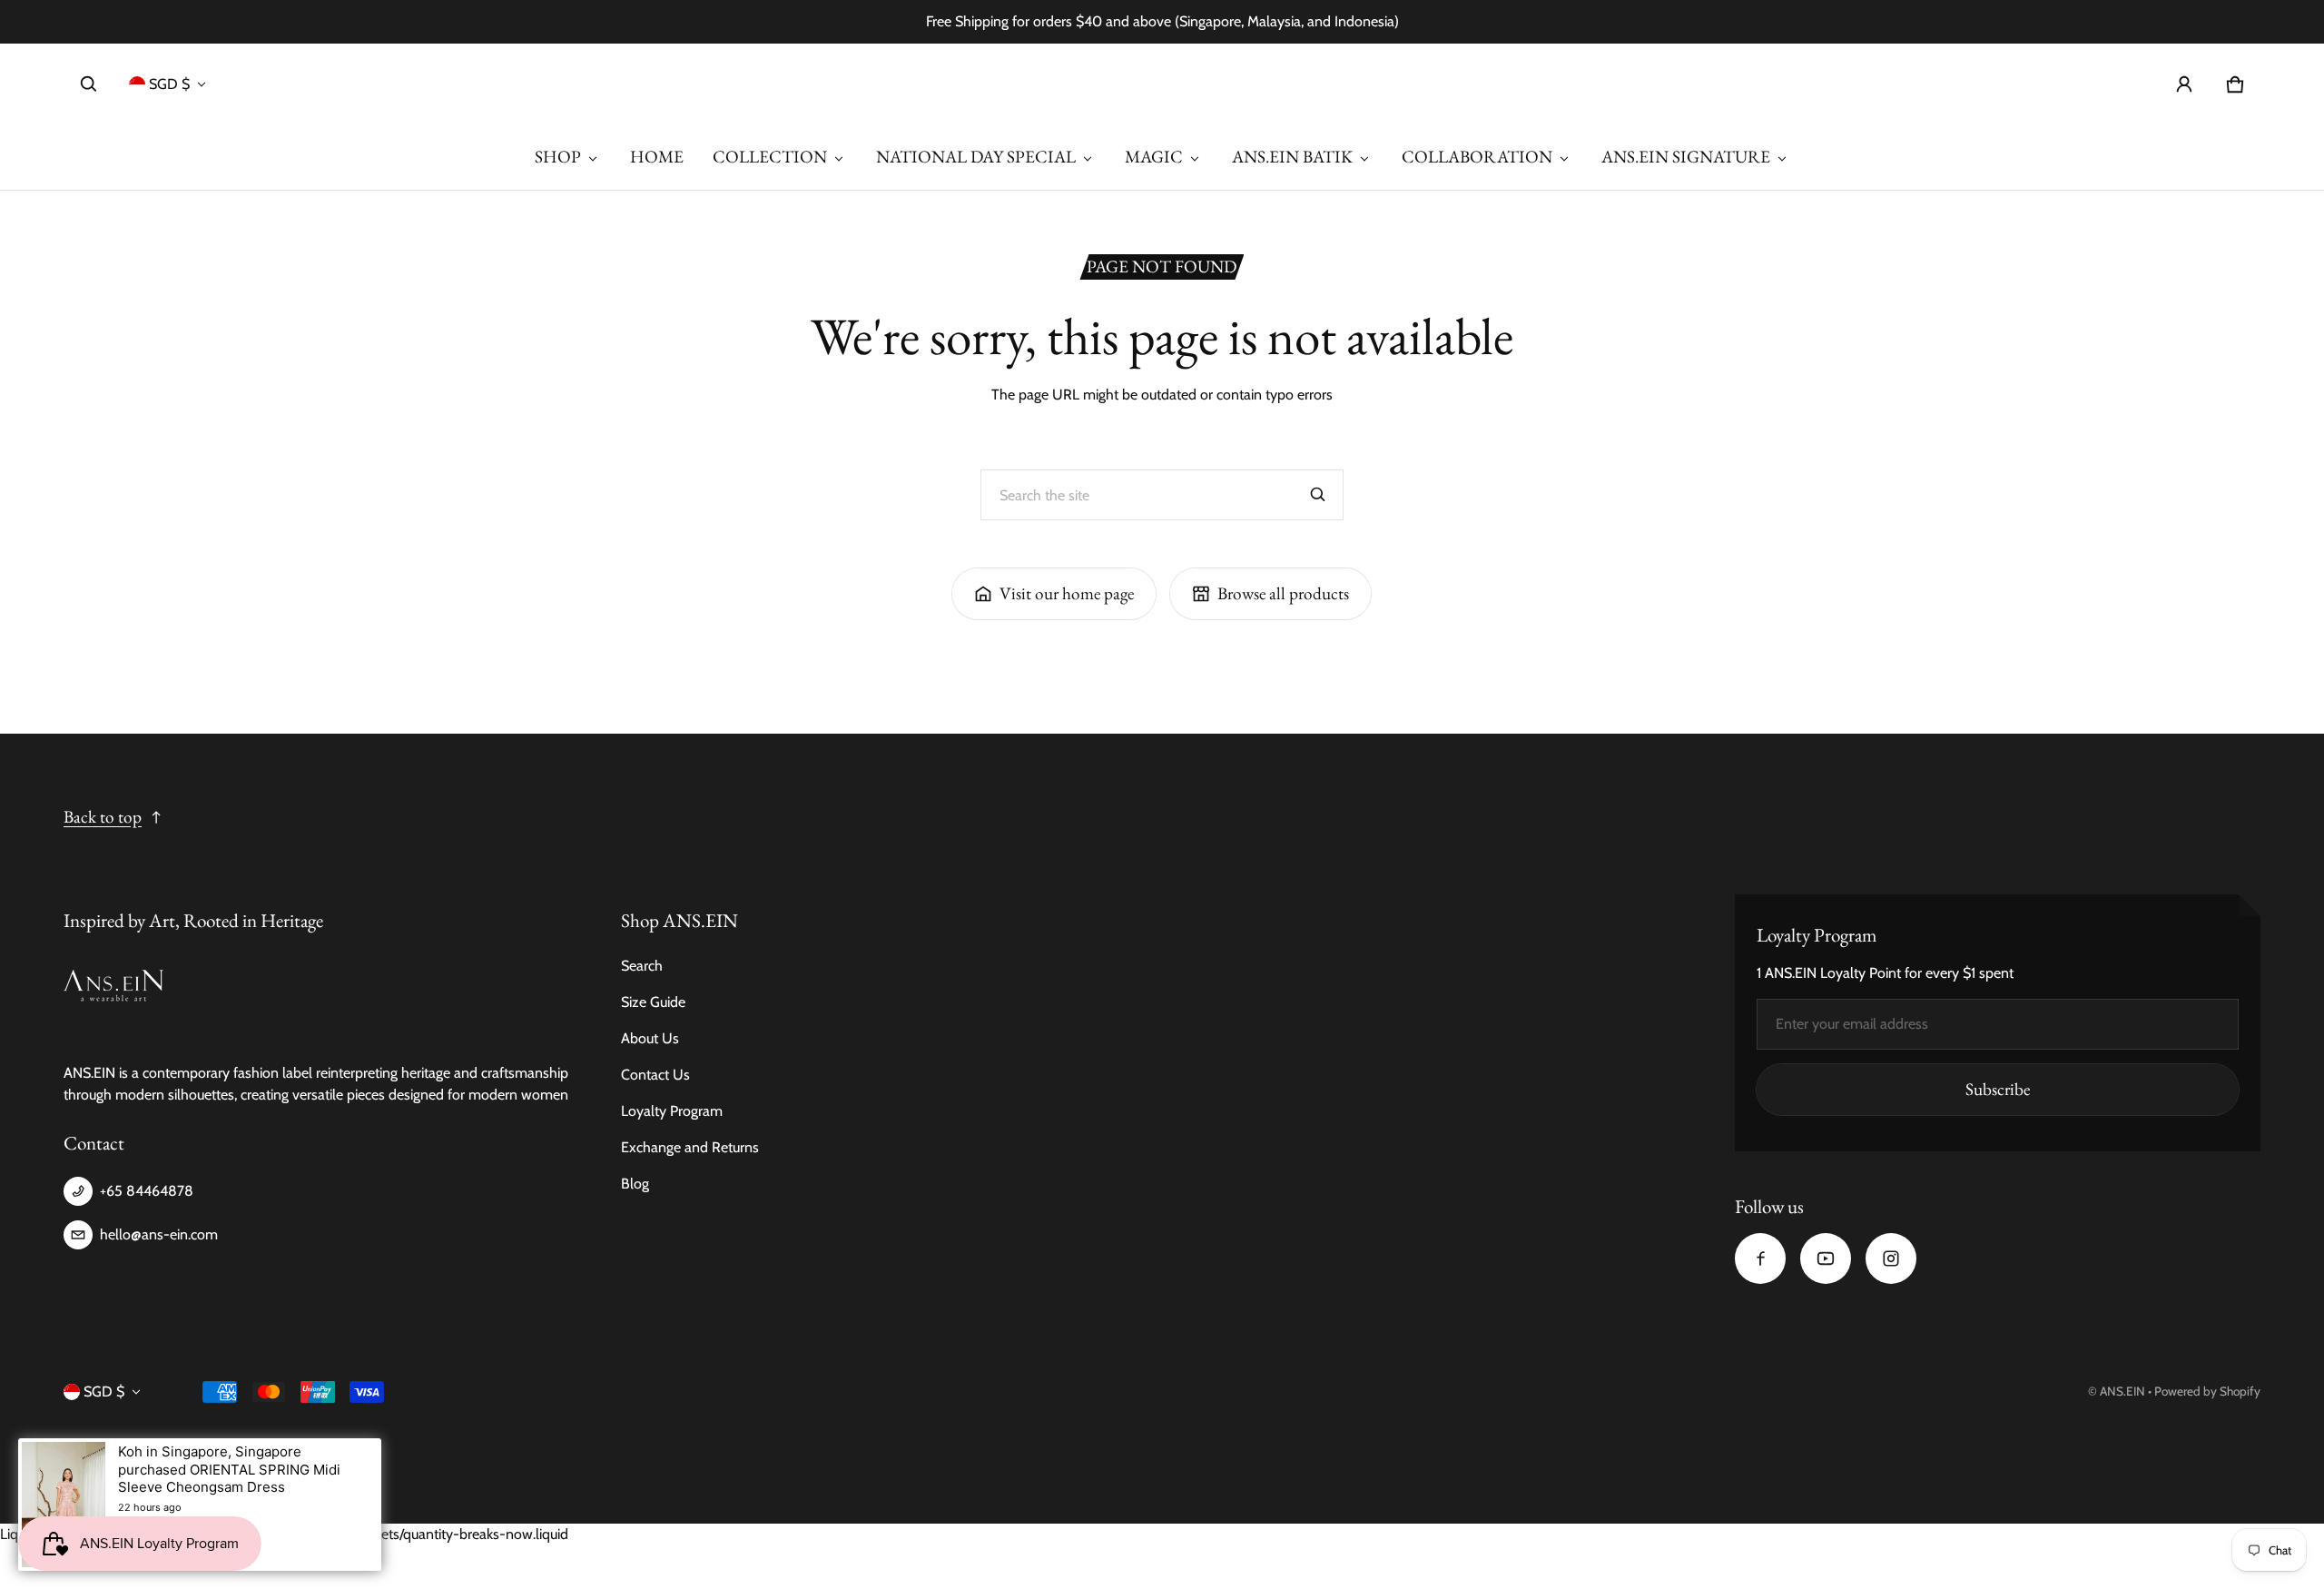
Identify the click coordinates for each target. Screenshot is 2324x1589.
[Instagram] (1891, 1258)
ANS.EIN (2122, 1391)
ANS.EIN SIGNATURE (1686, 157)
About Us (650, 1038)
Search (642, 966)
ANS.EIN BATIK (1292, 157)
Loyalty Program (672, 1111)
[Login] (2184, 84)
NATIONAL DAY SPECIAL (976, 157)
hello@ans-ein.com (159, 1234)
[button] (89, 84)
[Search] (1318, 495)
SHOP (558, 157)
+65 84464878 (147, 1191)
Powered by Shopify (2207, 1391)
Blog (635, 1184)
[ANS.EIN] (1162, 84)
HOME (657, 157)
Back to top (103, 817)
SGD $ (169, 84)
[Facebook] (1760, 1258)
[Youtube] (1826, 1258)
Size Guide (653, 1002)
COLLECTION (770, 157)
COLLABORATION (1477, 157)
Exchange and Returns (690, 1147)
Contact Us (655, 1075)
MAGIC (1154, 157)
